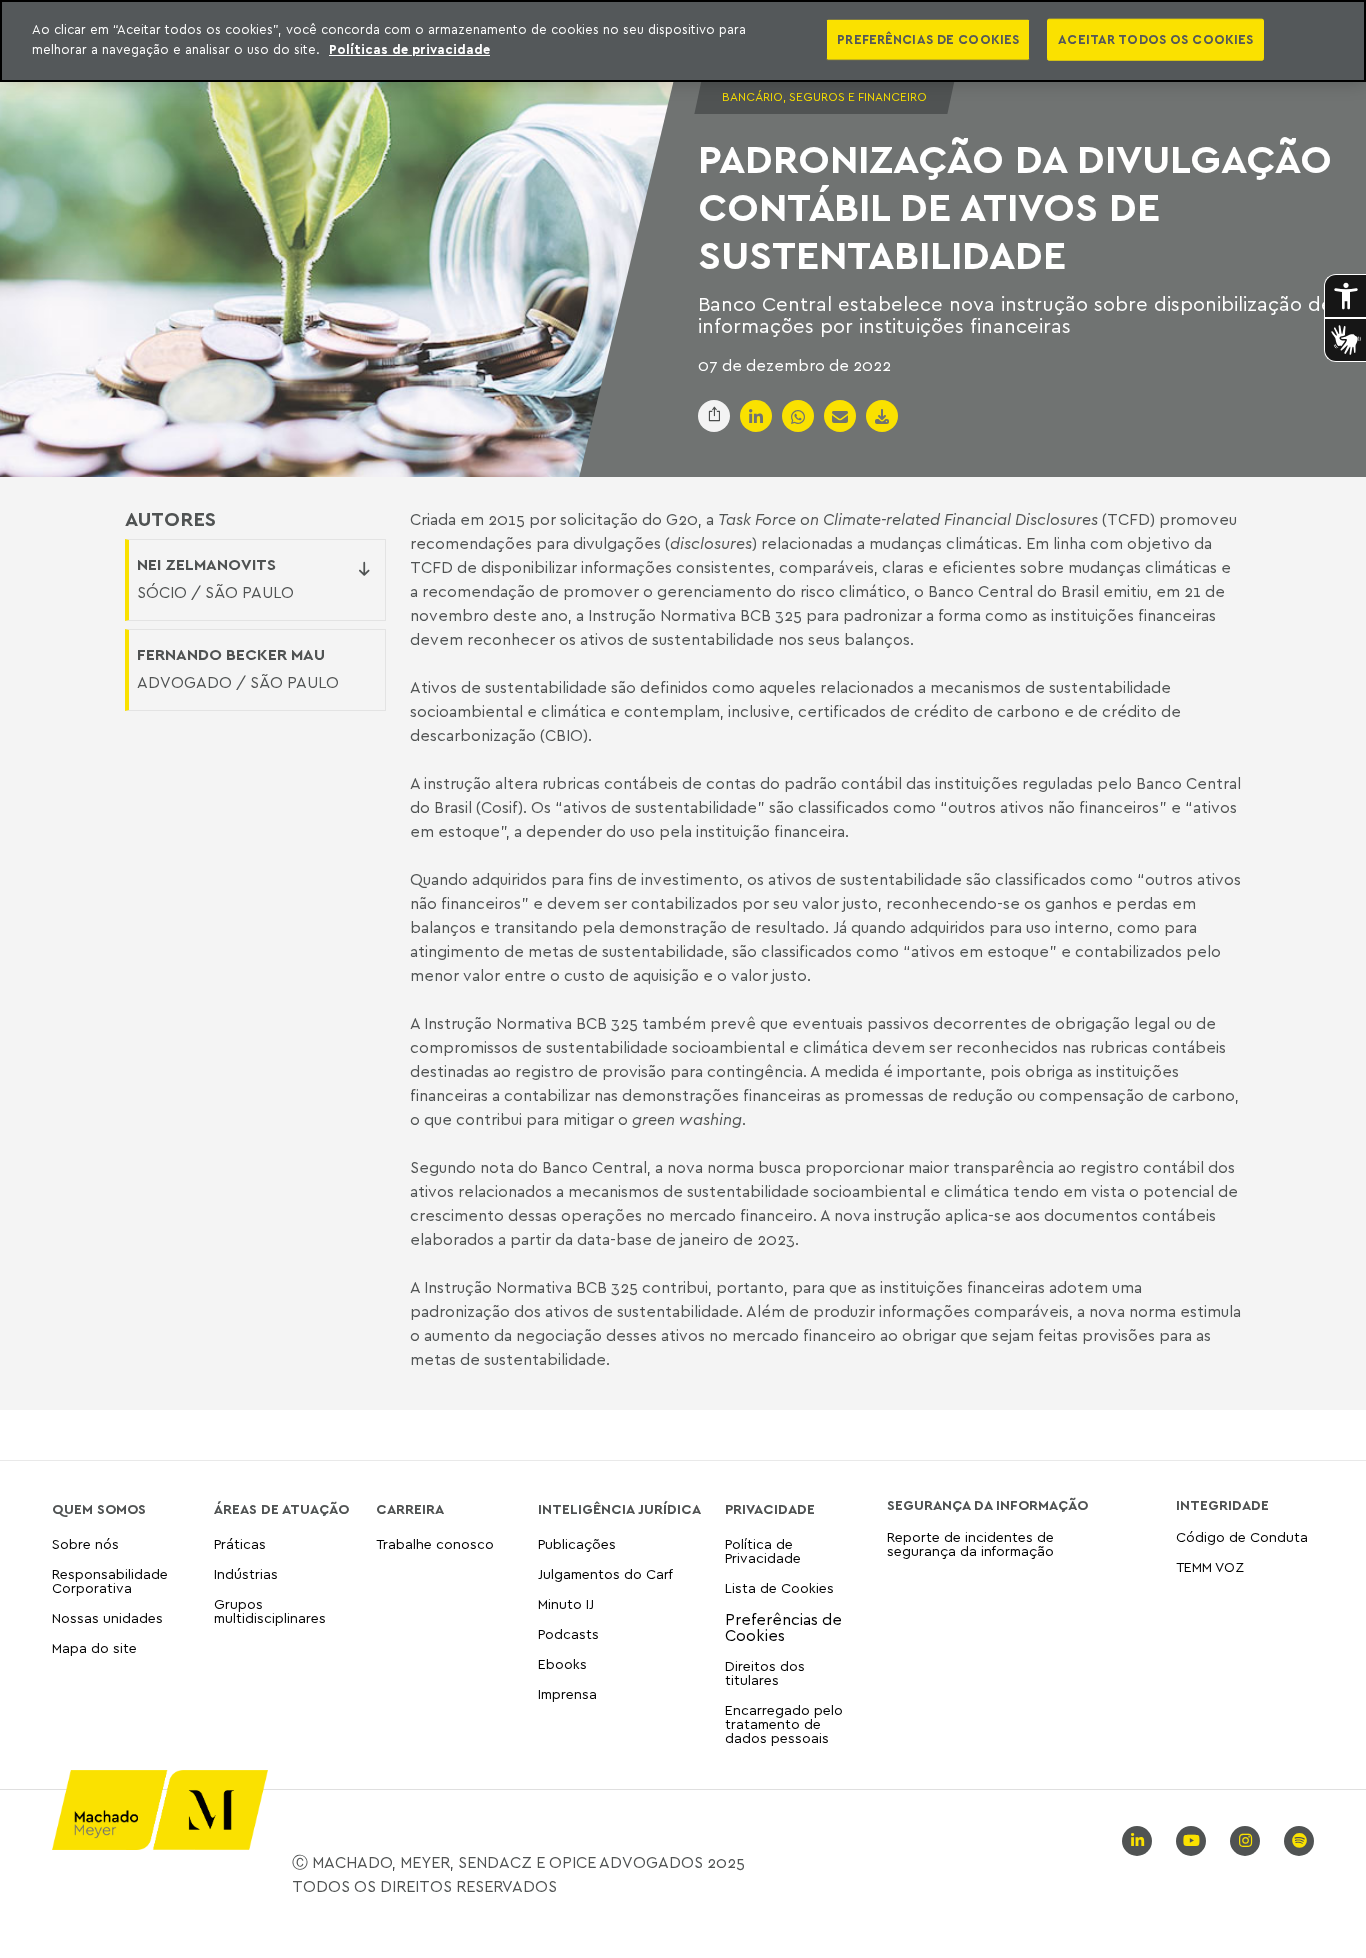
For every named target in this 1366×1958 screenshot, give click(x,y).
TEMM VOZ (1210, 1566)
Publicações (577, 1544)
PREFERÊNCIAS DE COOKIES (928, 39)
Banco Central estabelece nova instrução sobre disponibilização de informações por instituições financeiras (1015, 315)
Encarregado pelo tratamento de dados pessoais (784, 1723)
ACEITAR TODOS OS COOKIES (1155, 39)
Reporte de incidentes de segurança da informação (970, 1544)
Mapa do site (94, 1648)
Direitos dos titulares (765, 1672)
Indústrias (246, 1573)
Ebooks (562, 1663)
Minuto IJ (566, 1603)
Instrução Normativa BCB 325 (695, 615)
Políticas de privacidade (409, 49)
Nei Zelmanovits (206, 564)
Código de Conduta (1242, 1537)
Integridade (1222, 1505)
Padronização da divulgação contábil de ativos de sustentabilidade (1015, 206)
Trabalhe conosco (435, 1544)
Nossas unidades (107, 1617)
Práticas (240, 1544)
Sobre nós (85, 1544)
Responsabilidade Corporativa (110, 1580)
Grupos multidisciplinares (270, 1610)
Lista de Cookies (779, 1587)
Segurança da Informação (987, 1505)
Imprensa (567, 1693)
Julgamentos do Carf (605, 1573)
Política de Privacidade (763, 1551)
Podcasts (568, 1633)
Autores (170, 519)
